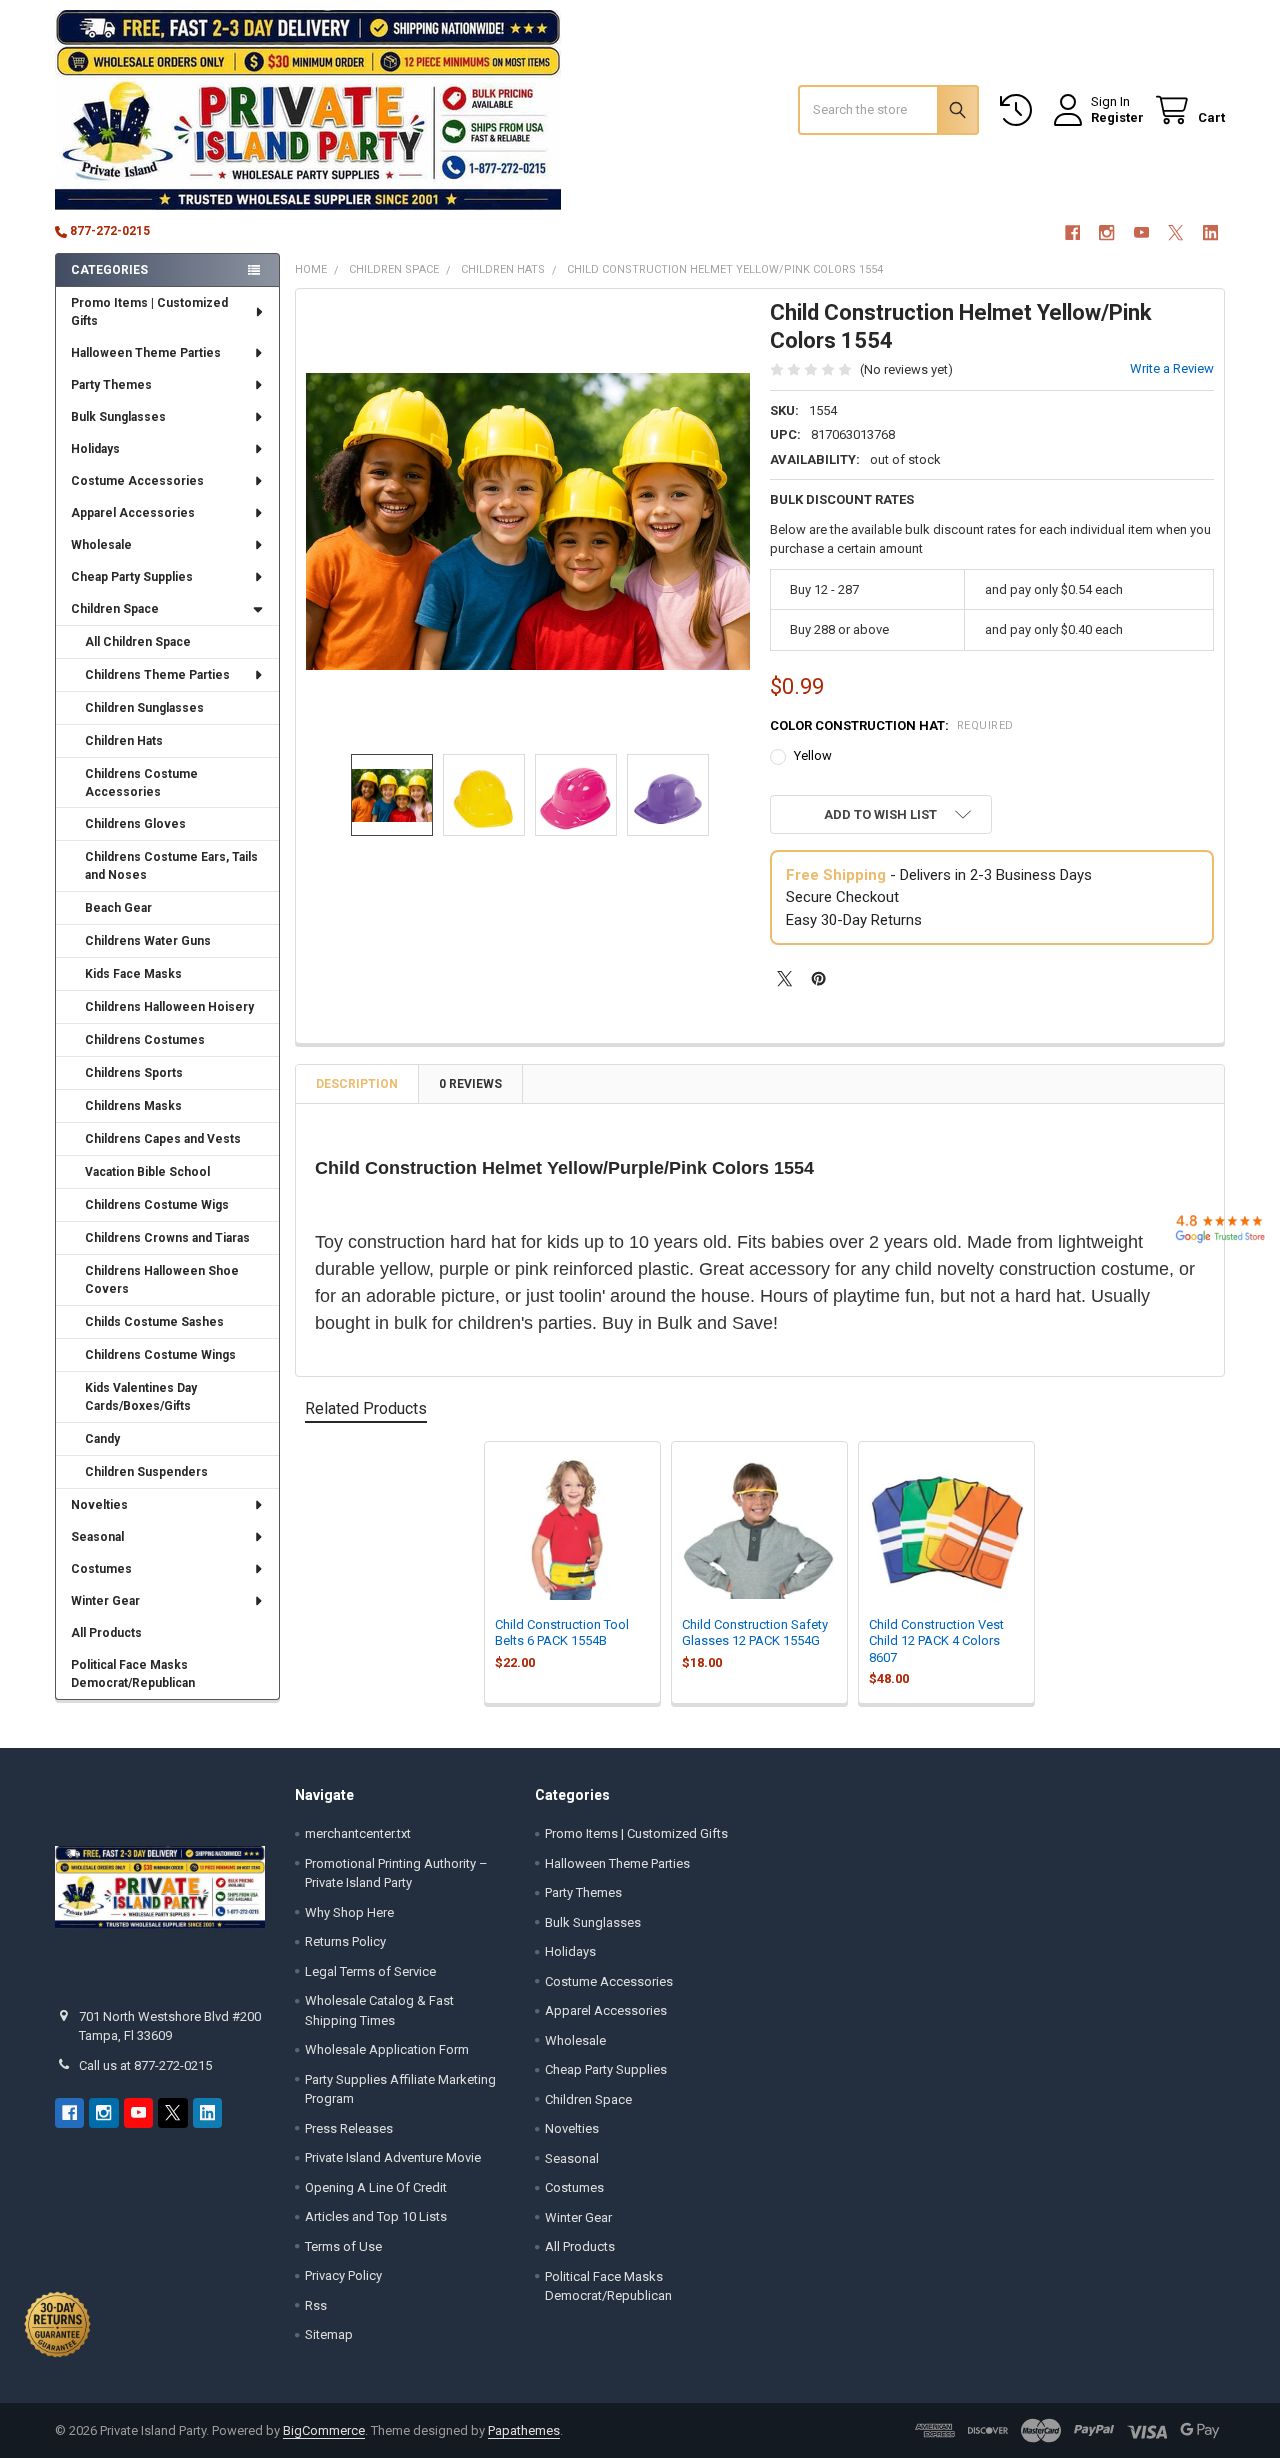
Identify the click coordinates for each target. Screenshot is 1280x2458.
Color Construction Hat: (892, 725)
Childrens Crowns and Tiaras (167, 1238)
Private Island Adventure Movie (393, 2157)
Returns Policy (345, 1941)
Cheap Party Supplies (132, 577)
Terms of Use (343, 2246)
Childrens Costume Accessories (141, 783)
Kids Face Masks (133, 974)
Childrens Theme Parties (157, 675)
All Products (106, 1633)
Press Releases (349, 2128)
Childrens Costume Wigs (157, 1205)
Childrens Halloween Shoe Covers (162, 1280)
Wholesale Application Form (387, 2049)
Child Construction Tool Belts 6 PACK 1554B (562, 1632)
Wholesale (101, 545)
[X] (1175, 232)
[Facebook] (1072, 232)
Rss (316, 2305)
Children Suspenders (146, 1472)
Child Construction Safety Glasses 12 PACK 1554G (755, 1632)
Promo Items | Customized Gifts (149, 312)
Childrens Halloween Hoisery (169, 1007)
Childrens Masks (133, 1106)
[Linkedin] (1210, 232)
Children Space (115, 609)
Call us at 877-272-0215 (145, 2065)
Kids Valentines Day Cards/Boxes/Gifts (141, 1397)
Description (357, 1084)
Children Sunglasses (144, 708)
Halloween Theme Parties (146, 353)
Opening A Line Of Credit (376, 2187)
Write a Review (1172, 368)
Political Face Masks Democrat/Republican (133, 1674)
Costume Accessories (137, 481)
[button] (881, 814)
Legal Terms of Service (370, 1971)
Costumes (101, 1569)
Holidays (95, 449)
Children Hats (124, 741)
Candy (102, 1439)
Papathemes (524, 2430)
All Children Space (138, 642)
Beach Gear (118, 908)
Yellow (813, 755)
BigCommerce (324, 2430)
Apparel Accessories (133, 513)
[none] (528, 521)
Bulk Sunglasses (118, 417)
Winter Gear (105, 1601)
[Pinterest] (818, 978)
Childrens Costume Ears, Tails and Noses (171, 866)
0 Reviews (470, 1084)
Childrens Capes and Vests (163, 1139)
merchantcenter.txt (358, 1833)
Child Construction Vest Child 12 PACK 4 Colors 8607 (936, 1641)
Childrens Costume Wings (160, 1355)
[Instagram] (1106, 232)
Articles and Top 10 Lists (376, 2216)
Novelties (99, 1505)
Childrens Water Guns (148, 941)
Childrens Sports (134, 1073)
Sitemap (329, 2334)
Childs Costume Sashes (154, 1322)
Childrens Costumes (145, 1040)
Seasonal (97, 1537)
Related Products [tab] (366, 1408)
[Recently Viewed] (1020, 110)
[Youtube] (1141, 232)
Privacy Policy (343, 2275)
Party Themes (111, 385)
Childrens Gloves (135, 824)
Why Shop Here (349, 1912)
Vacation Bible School (147, 1172)
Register (1117, 117)
